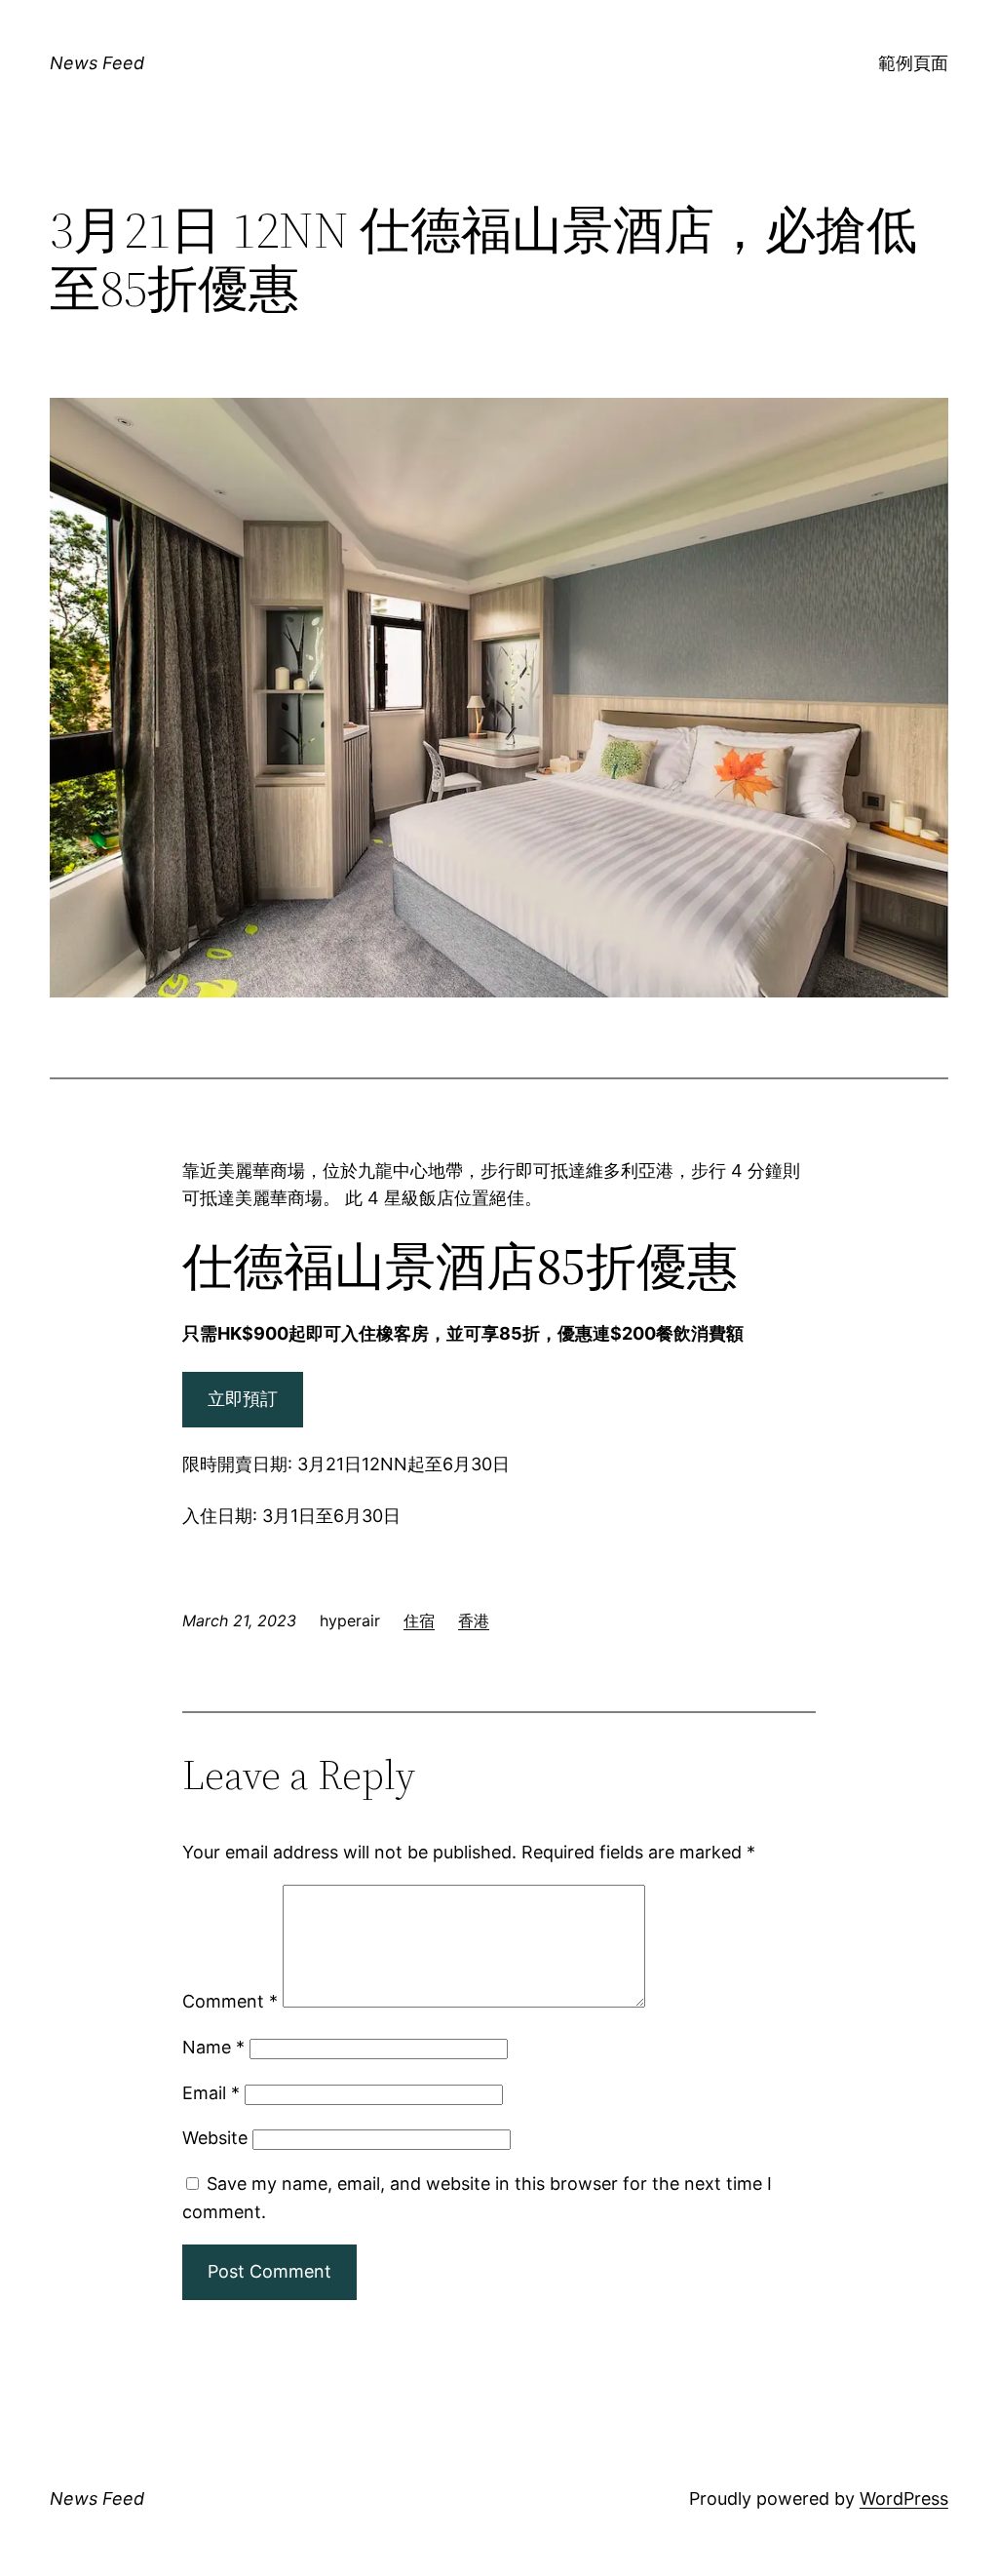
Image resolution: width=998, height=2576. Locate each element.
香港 (474, 1620)
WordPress (904, 2498)
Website (215, 2138)
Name (213, 2047)
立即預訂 (243, 1399)
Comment (230, 2001)
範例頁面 (913, 63)
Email (211, 2093)
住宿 (419, 1620)
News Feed (97, 63)
